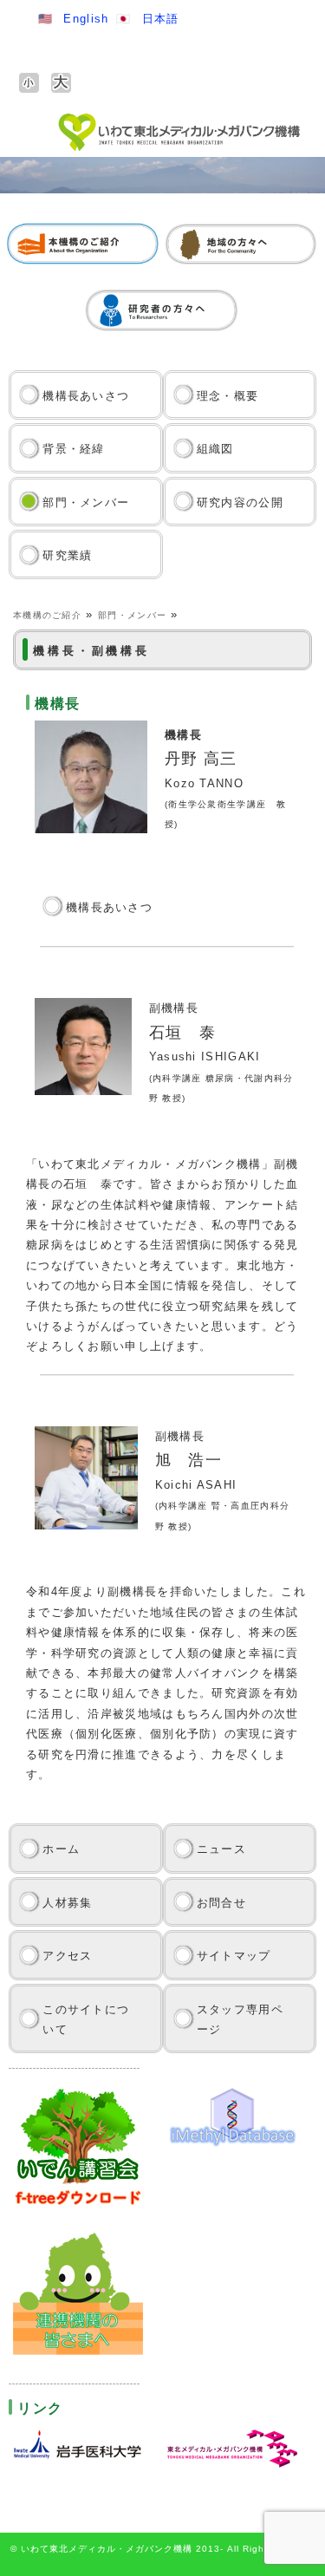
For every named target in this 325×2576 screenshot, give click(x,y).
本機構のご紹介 (47, 615)
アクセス (67, 1956)
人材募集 (67, 1903)
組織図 (215, 449)
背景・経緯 (74, 449)
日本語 (161, 19)
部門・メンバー (86, 502)
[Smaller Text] (29, 83)
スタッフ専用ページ (240, 2019)
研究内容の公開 (240, 502)
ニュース (221, 1849)
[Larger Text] (61, 83)
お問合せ (221, 1903)
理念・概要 (228, 396)
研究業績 (67, 555)
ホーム (61, 1849)
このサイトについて (86, 2019)
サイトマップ (234, 1956)
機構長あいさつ (86, 396)
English (86, 19)
